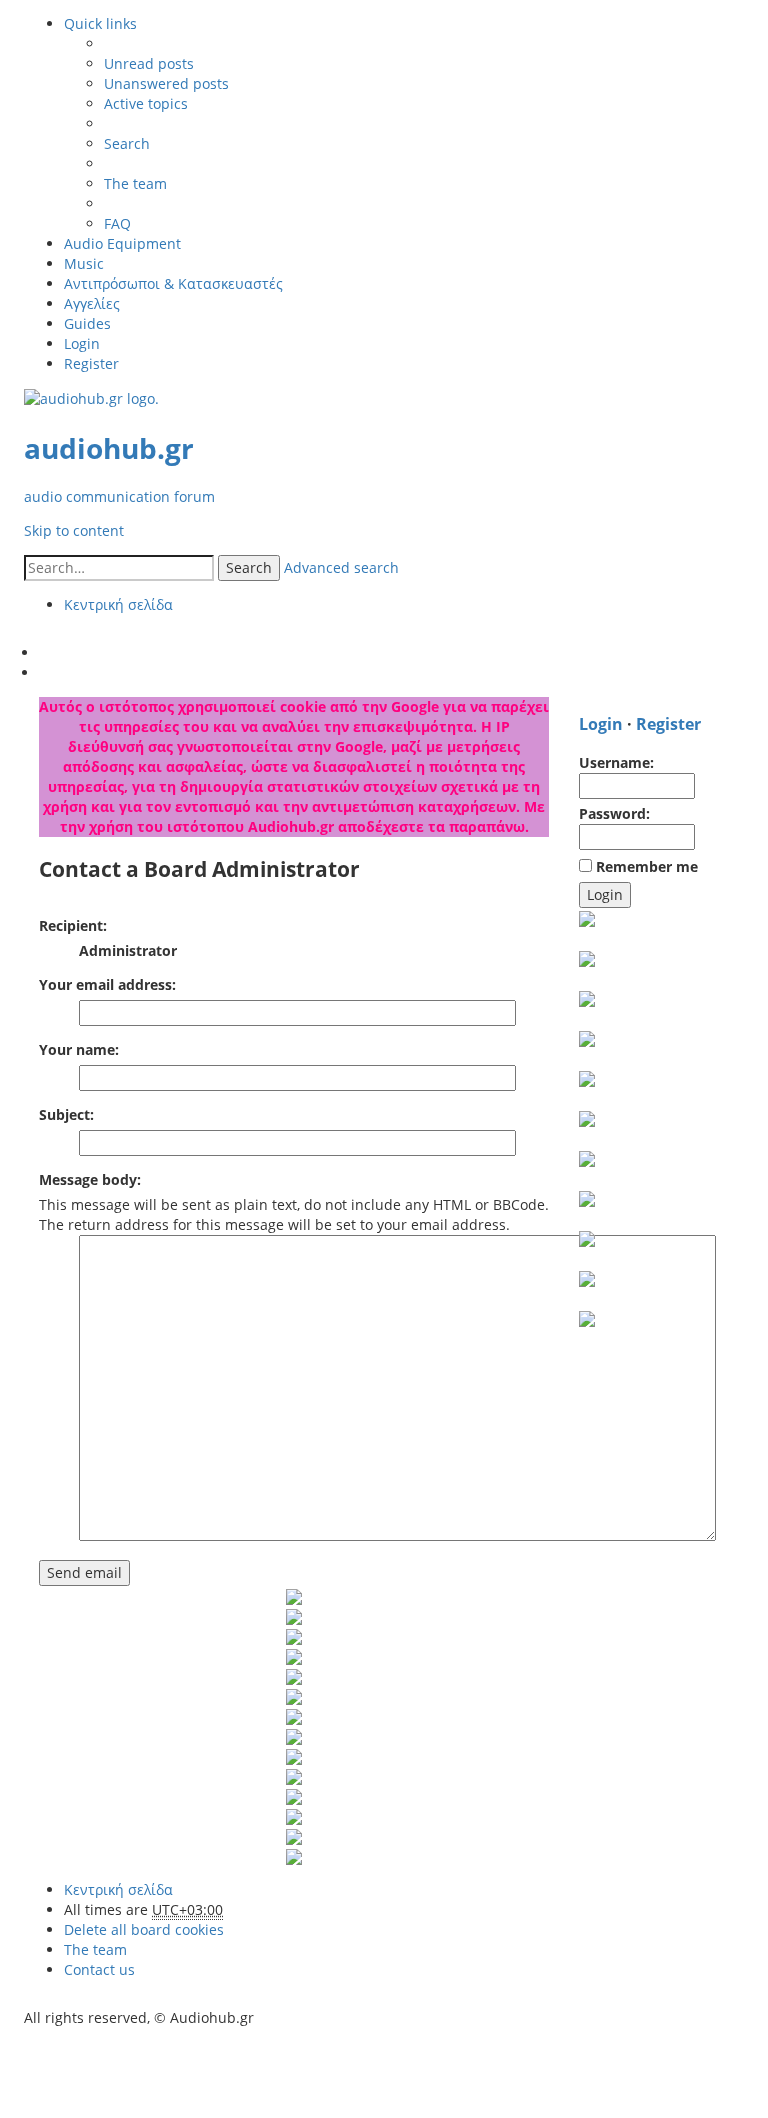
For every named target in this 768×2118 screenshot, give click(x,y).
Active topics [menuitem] (146, 103)
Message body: (90, 1179)
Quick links (100, 23)
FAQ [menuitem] (117, 223)
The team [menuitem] (135, 183)
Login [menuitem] (82, 343)
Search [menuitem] (127, 143)
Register (668, 724)
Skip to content (74, 530)
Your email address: (107, 984)
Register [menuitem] (91, 363)
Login (601, 724)
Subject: (66, 1114)
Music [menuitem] (84, 263)
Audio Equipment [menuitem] (122, 243)
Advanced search (341, 567)
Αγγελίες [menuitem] (92, 303)
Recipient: (73, 925)
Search (249, 567)
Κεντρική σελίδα (118, 1889)
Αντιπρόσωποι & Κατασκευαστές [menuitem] (173, 283)
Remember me (645, 866)
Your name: (79, 1049)
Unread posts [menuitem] (149, 63)
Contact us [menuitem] (99, 1969)
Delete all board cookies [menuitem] (144, 1929)
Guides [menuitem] (87, 323)
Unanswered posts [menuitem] (166, 83)
